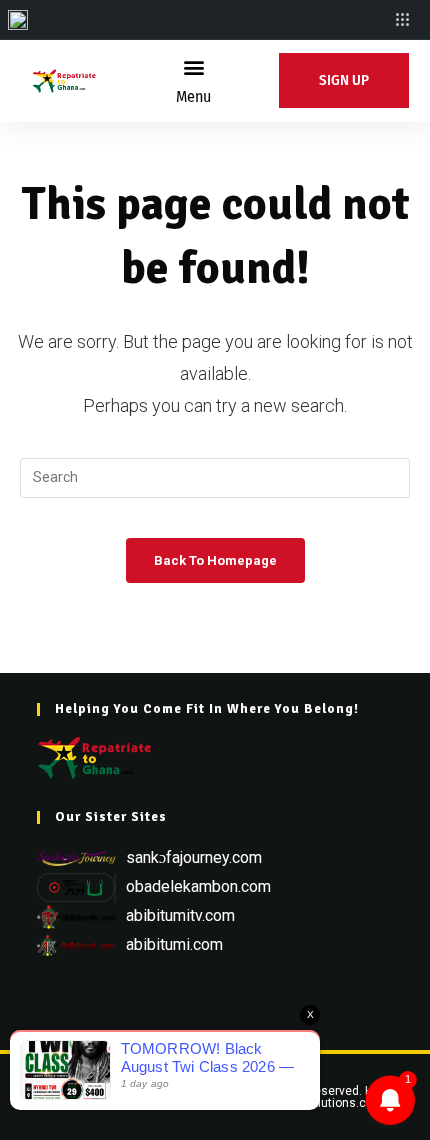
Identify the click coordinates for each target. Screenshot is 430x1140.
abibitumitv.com (180, 915)
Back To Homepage (215, 560)
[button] (193, 66)
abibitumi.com (174, 944)
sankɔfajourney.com (194, 857)
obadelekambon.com (198, 886)
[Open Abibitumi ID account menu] (402, 20)
